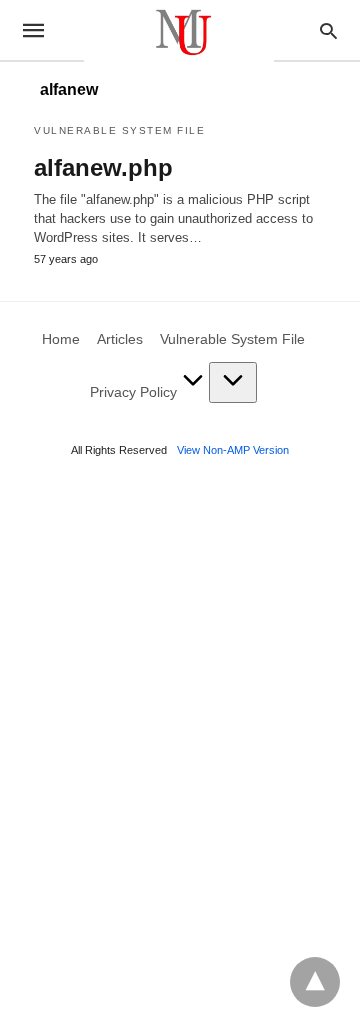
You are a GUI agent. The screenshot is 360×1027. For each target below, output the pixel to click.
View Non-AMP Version (233, 450)
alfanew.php (103, 167)
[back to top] (315, 982)
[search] (328, 30)
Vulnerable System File (119, 130)
